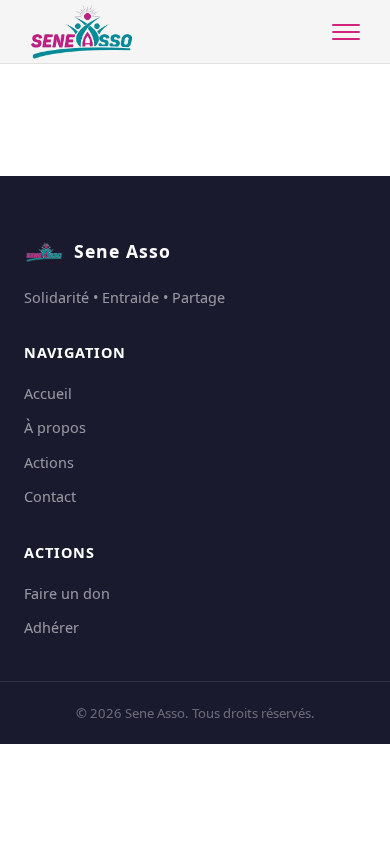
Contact (50, 496)
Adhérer (51, 627)
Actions (49, 462)
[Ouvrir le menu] (346, 32)
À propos (55, 427)
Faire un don (67, 593)
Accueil (48, 393)
